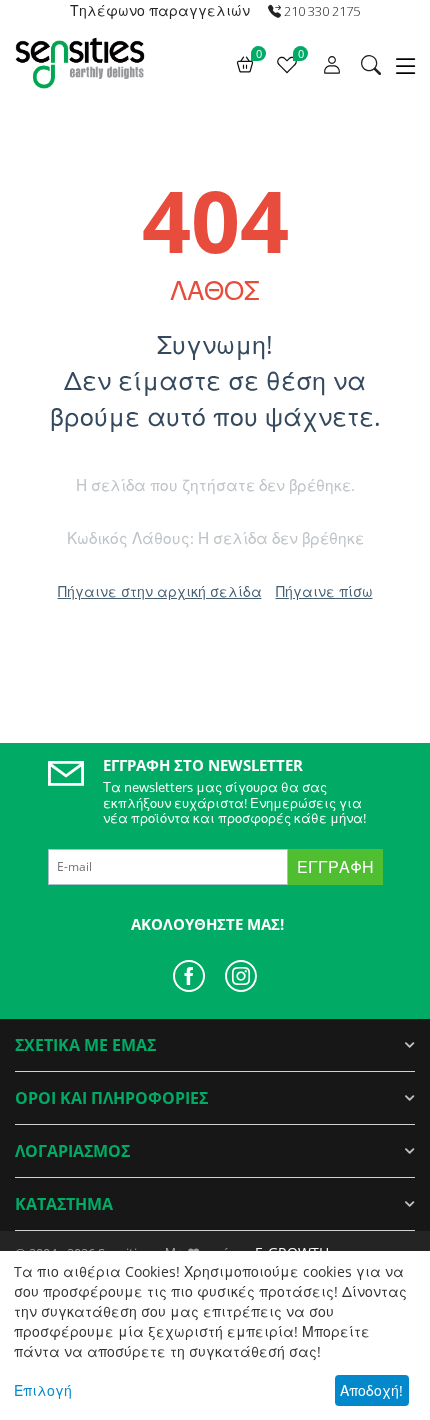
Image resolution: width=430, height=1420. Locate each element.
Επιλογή (43, 1390)
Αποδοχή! (371, 1390)
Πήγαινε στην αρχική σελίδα (160, 591)
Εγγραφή (335, 867)
